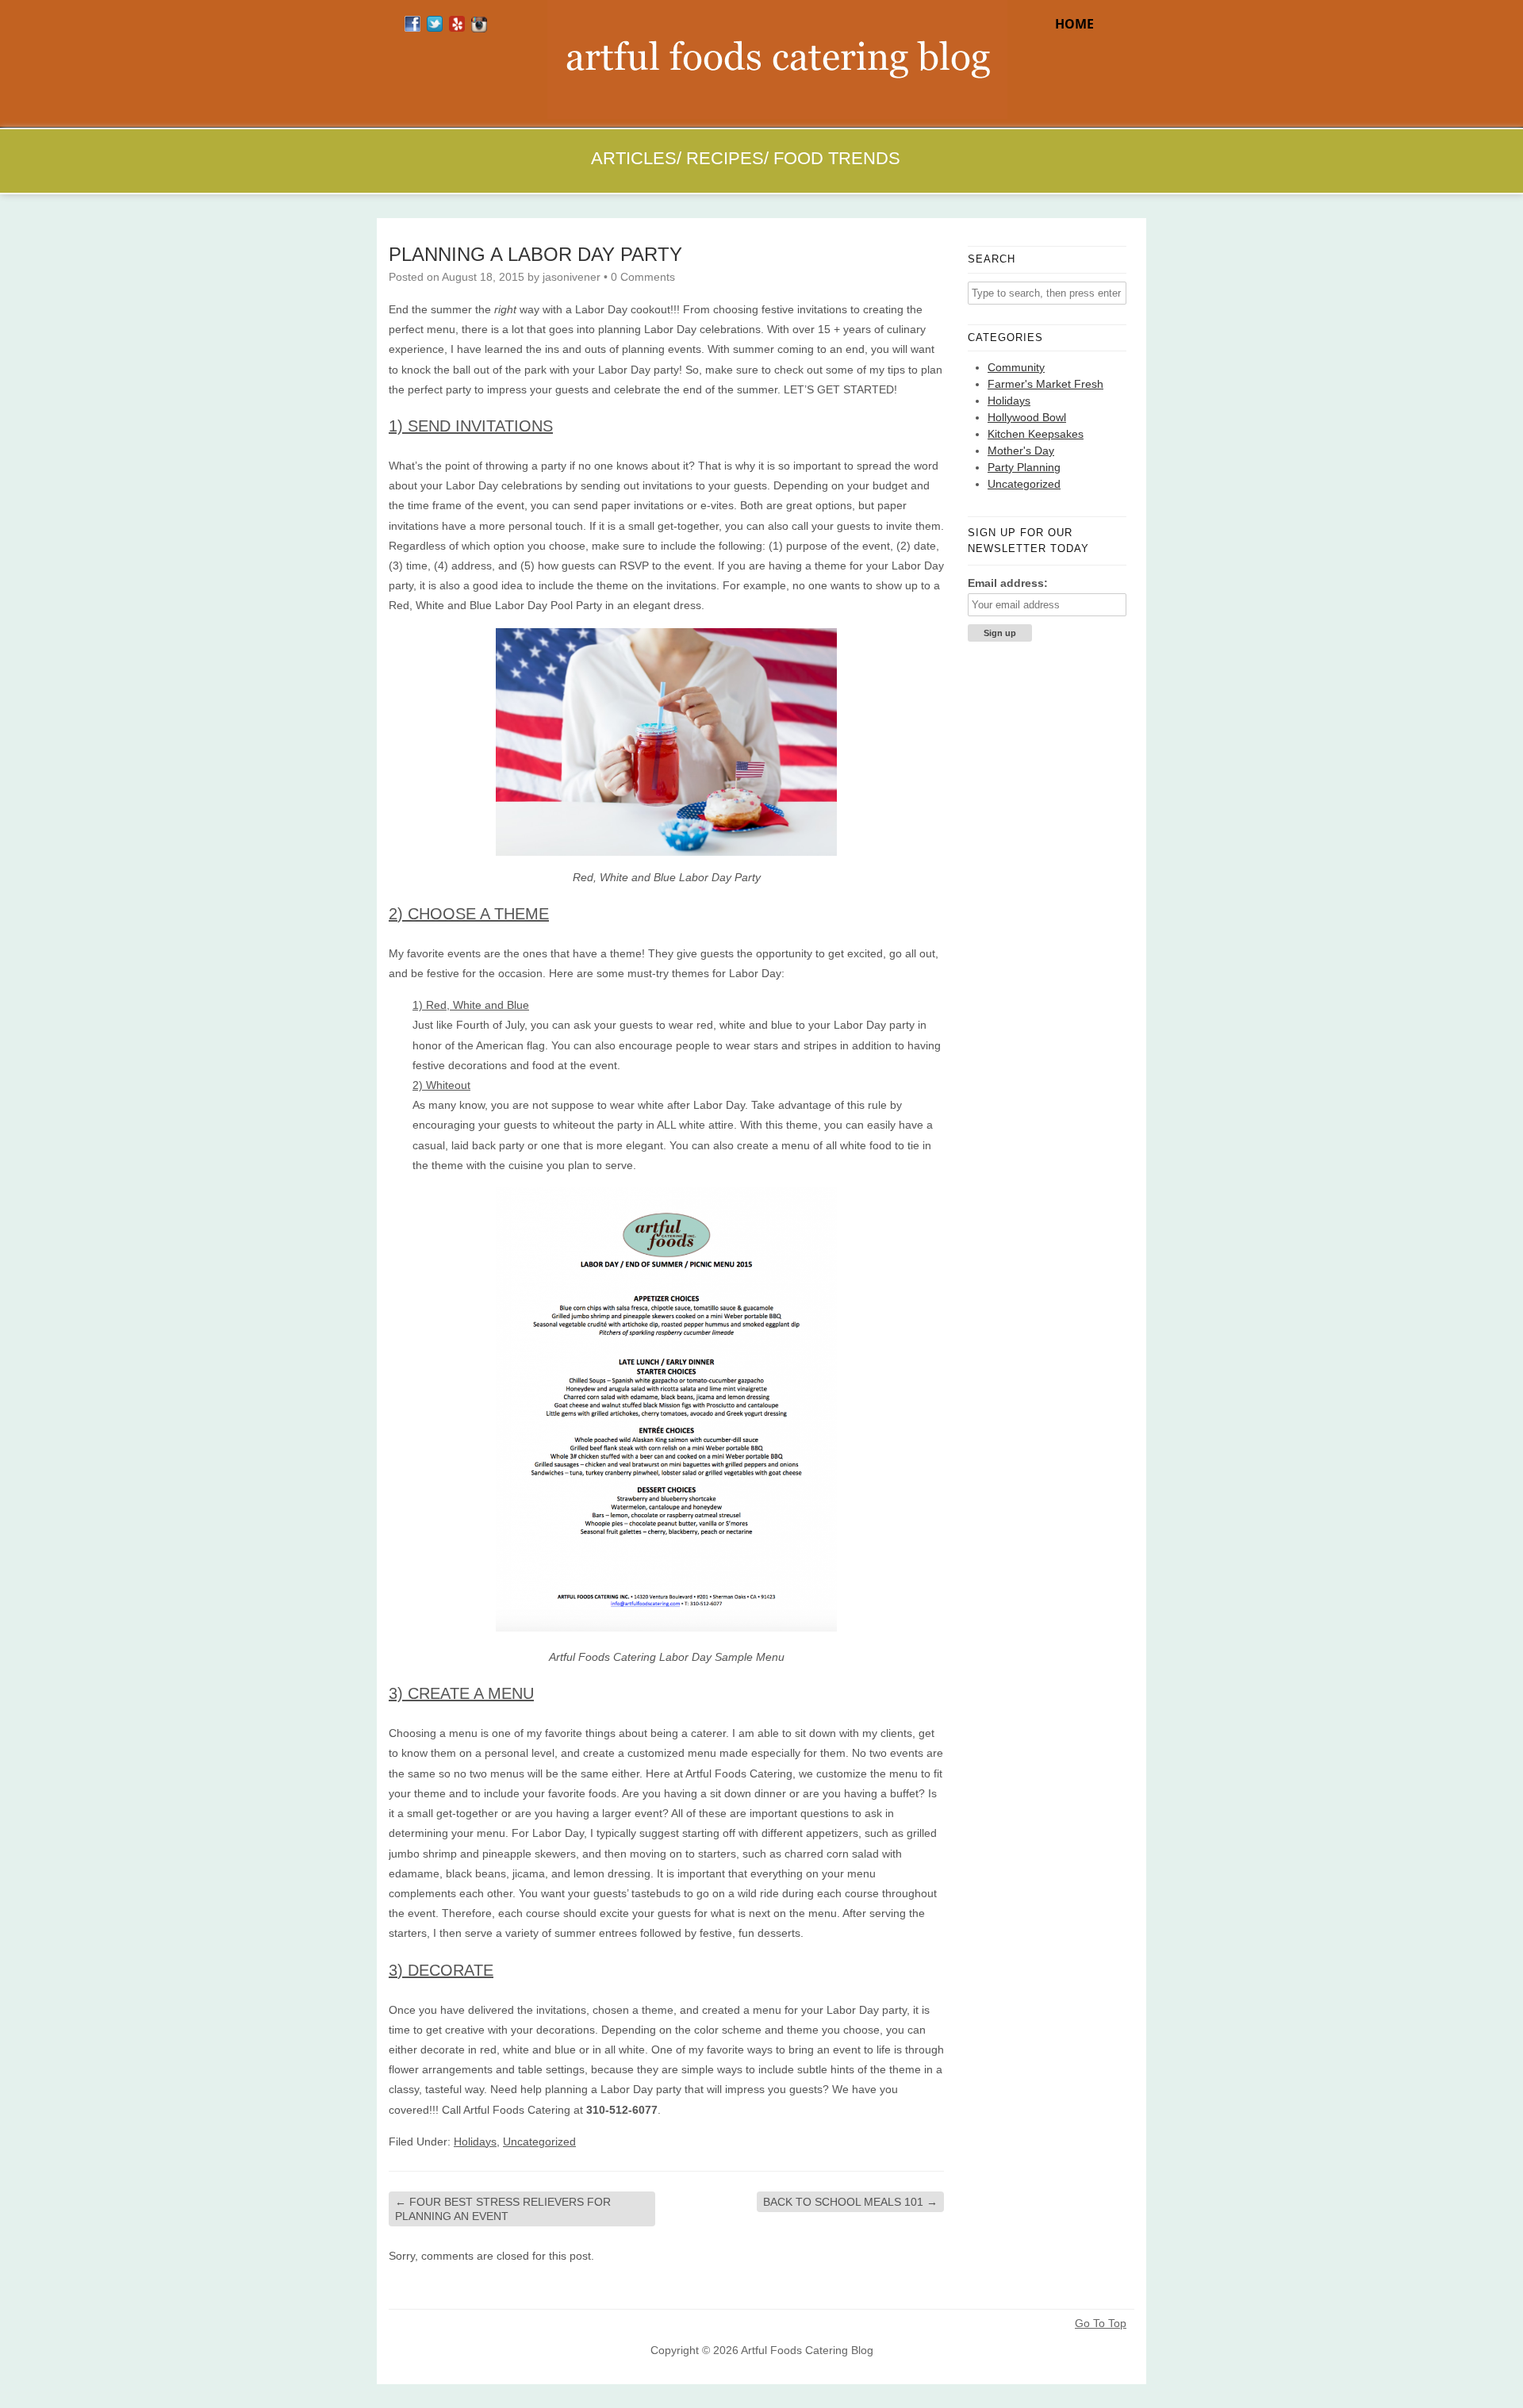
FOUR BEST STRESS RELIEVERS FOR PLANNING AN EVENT (503, 2209)
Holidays (475, 2142)
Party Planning (1024, 467)
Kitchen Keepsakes (1036, 434)
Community (1016, 367)
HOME (1074, 24)
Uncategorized (539, 2142)
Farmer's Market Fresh (1045, 384)
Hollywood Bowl (1027, 417)
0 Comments (643, 277)
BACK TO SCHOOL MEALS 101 (850, 2202)
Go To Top (1101, 2323)
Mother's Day (1021, 451)
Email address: (1008, 583)
